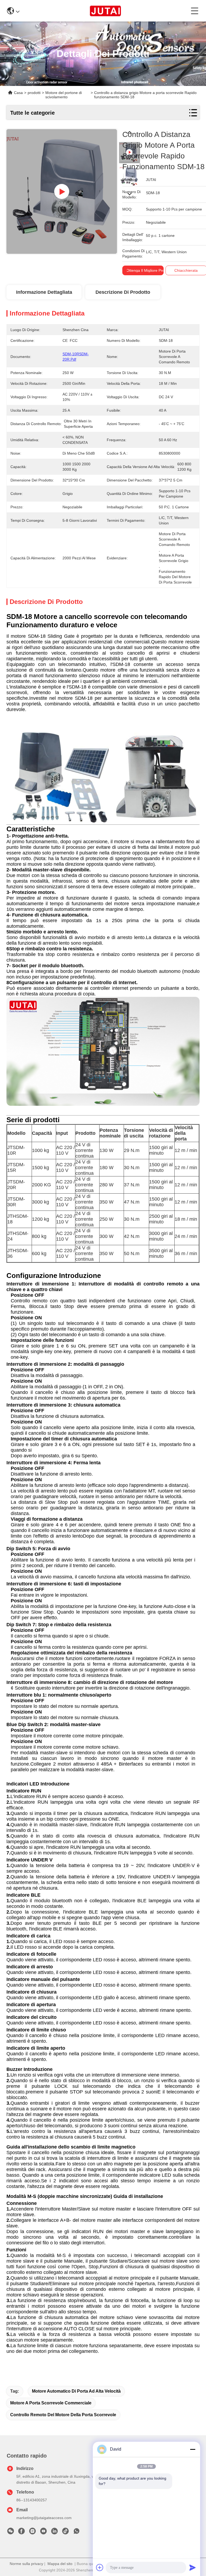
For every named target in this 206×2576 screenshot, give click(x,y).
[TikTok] (65, 2532)
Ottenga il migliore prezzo (148, 270)
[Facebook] (21, 2532)
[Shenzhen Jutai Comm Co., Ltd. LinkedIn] (54, 2532)
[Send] (193, 2567)
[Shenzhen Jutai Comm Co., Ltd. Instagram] (32, 2532)
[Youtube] (43, 2532)
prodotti (34, 93)
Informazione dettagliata (44, 292)
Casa (18, 93)
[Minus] (193, 2449)
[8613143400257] (76, 2532)
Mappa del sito (60, 2564)
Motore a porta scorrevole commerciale (51, 2403)
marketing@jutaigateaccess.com (44, 2518)
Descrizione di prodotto (123, 292)
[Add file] (100, 2567)
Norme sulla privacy (26, 2564)
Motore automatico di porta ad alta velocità (76, 2391)
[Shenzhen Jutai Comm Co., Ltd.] (105, 11)
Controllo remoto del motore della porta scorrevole (63, 2415)
